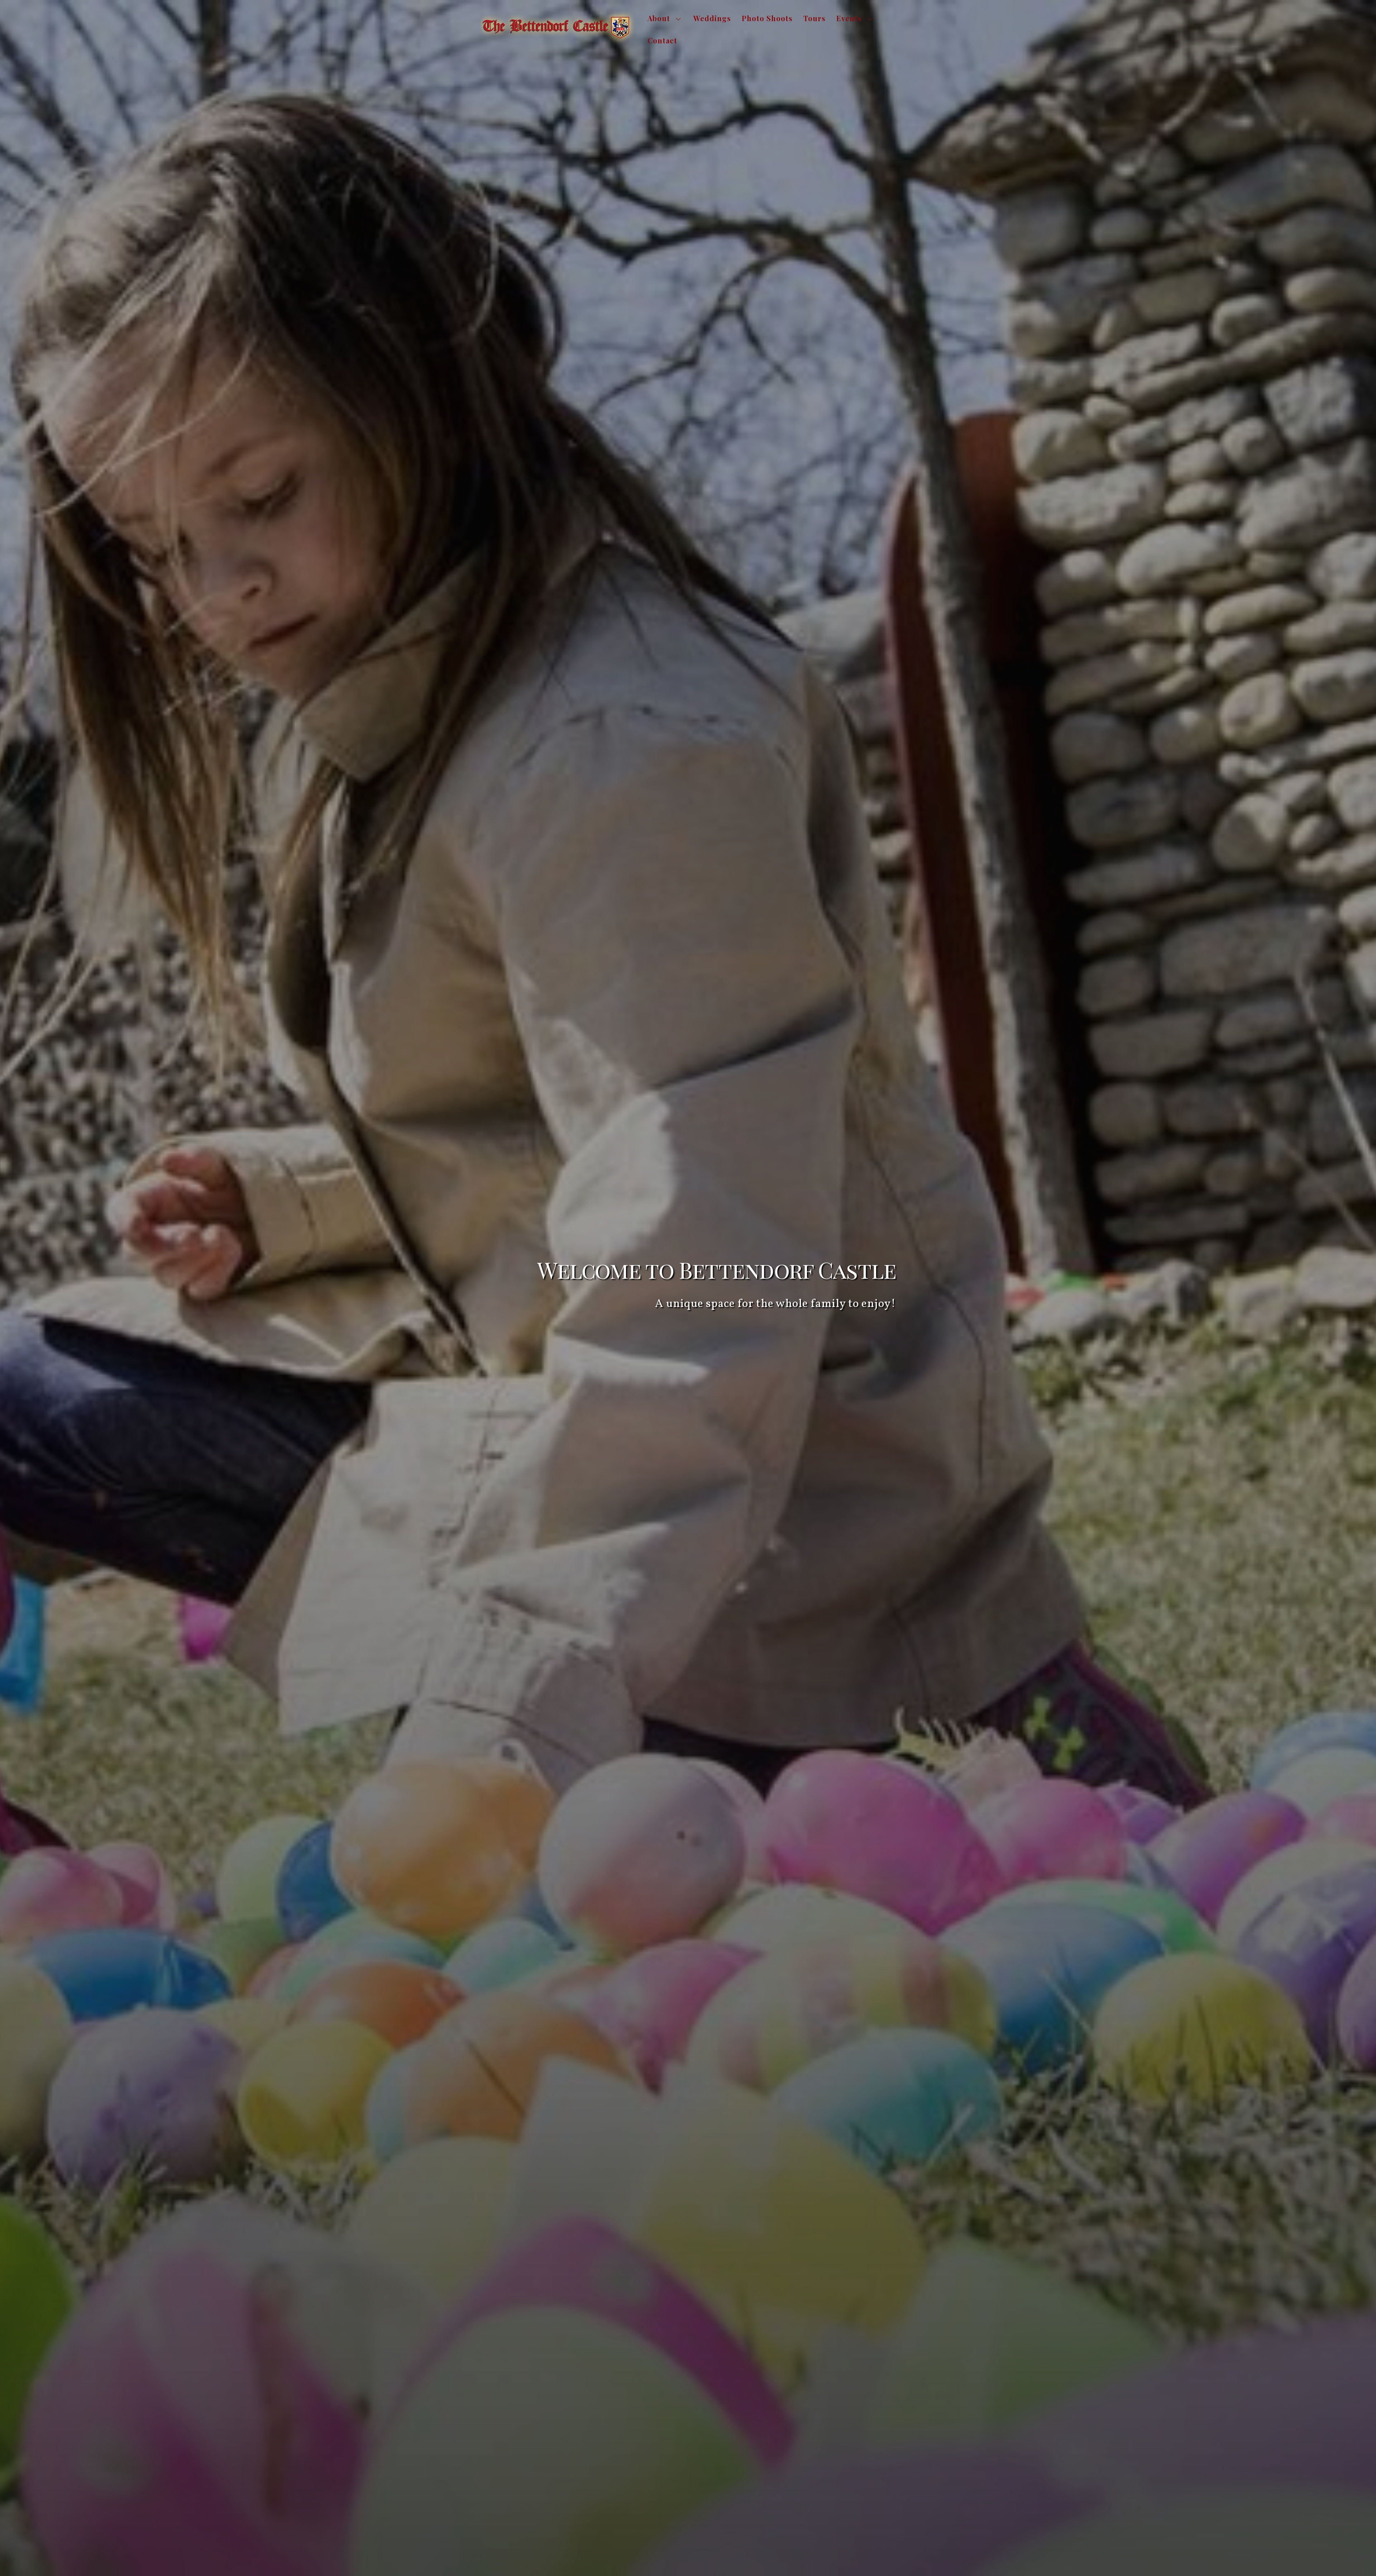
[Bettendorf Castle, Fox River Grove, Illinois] (558, 42)
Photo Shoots (767, 18)
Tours (814, 18)
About (659, 18)
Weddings (712, 18)
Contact (662, 40)
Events (849, 18)
